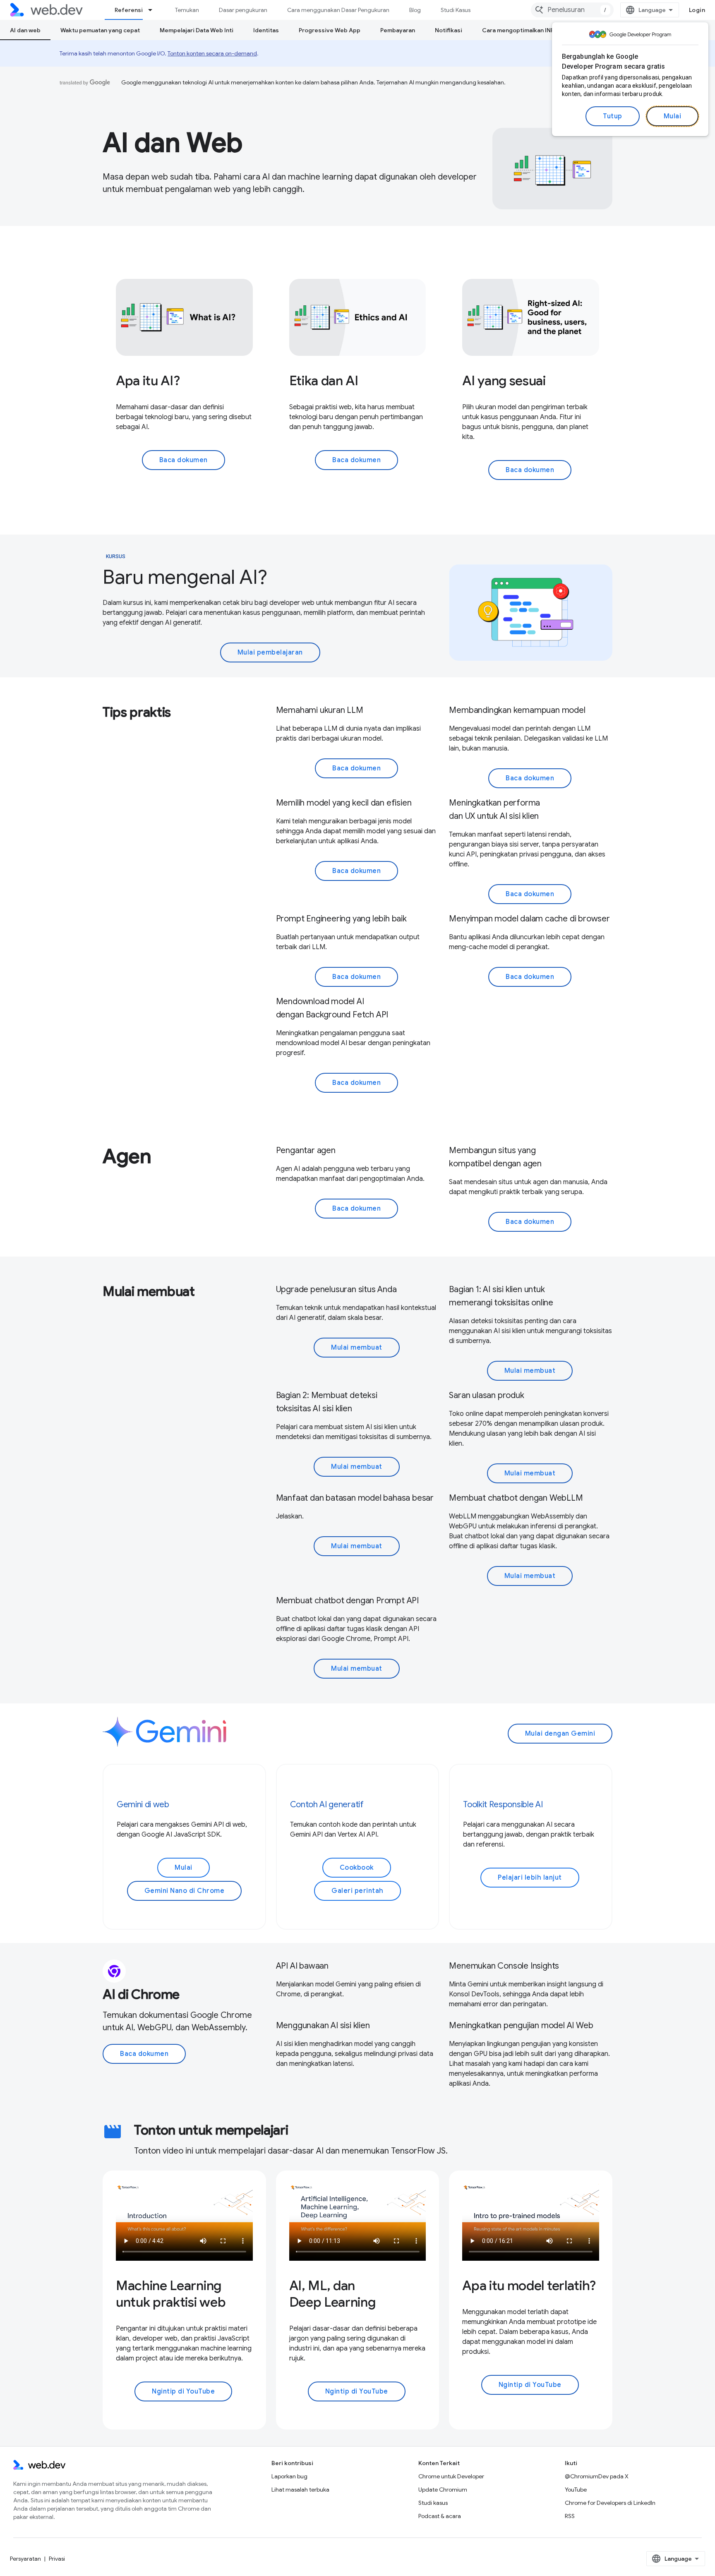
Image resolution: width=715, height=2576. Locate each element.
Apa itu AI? (148, 381)
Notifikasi (449, 30)
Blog (415, 10)
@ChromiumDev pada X (597, 2476)
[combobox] (572, 10)
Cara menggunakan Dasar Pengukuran (338, 10)
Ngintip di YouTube (183, 2391)
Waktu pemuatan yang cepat (100, 30)
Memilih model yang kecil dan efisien (344, 803)
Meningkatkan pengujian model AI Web (521, 2026)
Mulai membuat (357, 1348)
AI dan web (25, 30)
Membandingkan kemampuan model (517, 710)
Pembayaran (398, 30)
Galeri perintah (357, 1891)
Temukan (187, 10)
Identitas (266, 30)
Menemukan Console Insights (504, 1966)
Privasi (57, 2559)
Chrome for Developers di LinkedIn (610, 2503)
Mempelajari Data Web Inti (197, 30)
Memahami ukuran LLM (320, 710)
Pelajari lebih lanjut (530, 1878)
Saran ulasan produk (486, 1395)
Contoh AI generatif (327, 1805)
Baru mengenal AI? (185, 577)
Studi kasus (433, 2503)
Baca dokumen (184, 460)
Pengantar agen (306, 1150)
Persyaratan (25, 2559)
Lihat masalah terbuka (300, 2490)
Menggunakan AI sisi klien (323, 2026)
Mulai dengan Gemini (560, 1734)
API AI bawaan (302, 1966)
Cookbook (357, 1868)
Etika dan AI (324, 381)
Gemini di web (143, 1805)
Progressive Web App (330, 30)
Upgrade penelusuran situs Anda (336, 1289)
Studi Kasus (456, 10)
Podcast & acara (440, 2516)
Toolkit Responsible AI (503, 1805)
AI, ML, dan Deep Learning (332, 2294)
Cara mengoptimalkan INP (518, 30)
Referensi (129, 10)
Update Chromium (443, 2490)
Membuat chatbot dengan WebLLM (516, 1498)
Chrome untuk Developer (451, 2476)
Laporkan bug (289, 2476)
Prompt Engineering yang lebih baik (341, 919)
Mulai (673, 116)
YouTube (576, 2490)
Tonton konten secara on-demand (212, 53)
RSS (570, 2516)
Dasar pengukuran (243, 10)
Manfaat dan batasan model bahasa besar (355, 1498)
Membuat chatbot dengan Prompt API (347, 1601)
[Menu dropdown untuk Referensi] (154, 10)
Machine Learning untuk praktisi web (171, 2294)
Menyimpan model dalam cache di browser (529, 919)
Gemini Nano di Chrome (185, 1891)
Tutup (613, 116)
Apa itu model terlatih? (529, 2286)
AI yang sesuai (504, 381)
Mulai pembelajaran (270, 652)
